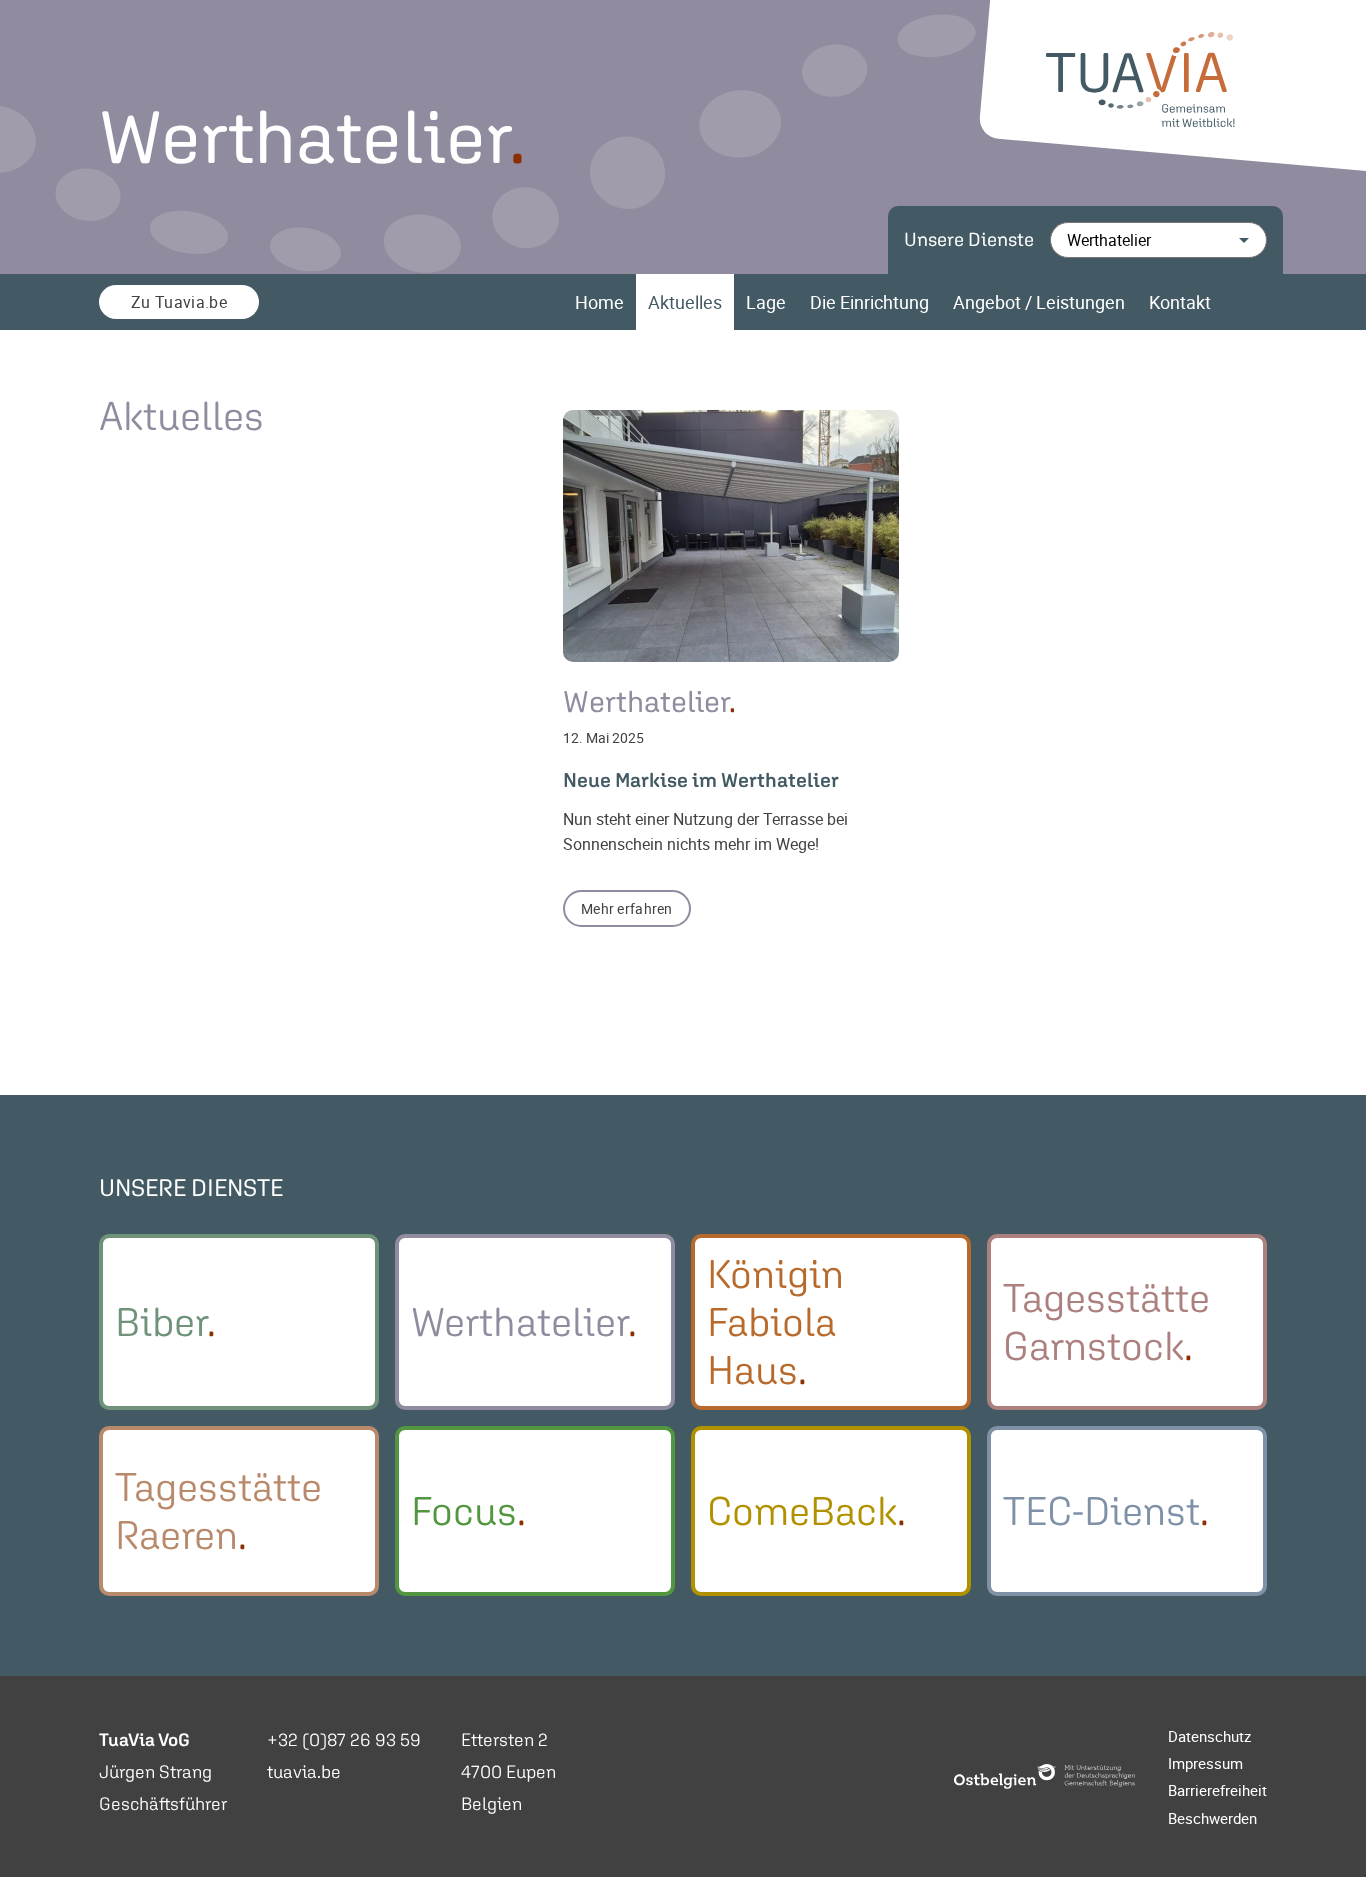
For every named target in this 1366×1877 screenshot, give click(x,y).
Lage (766, 302)
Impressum (1205, 1763)
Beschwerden (1212, 1818)
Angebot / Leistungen (1039, 302)
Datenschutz (1209, 1736)
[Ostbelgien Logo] (1045, 1776)
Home (599, 302)
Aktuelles (685, 302)
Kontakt (1180, 302)
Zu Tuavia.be (179, 302)
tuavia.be (304, 1771)
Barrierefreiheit (1217, 1790)
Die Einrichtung (869, 302)
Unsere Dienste (969, 239)
